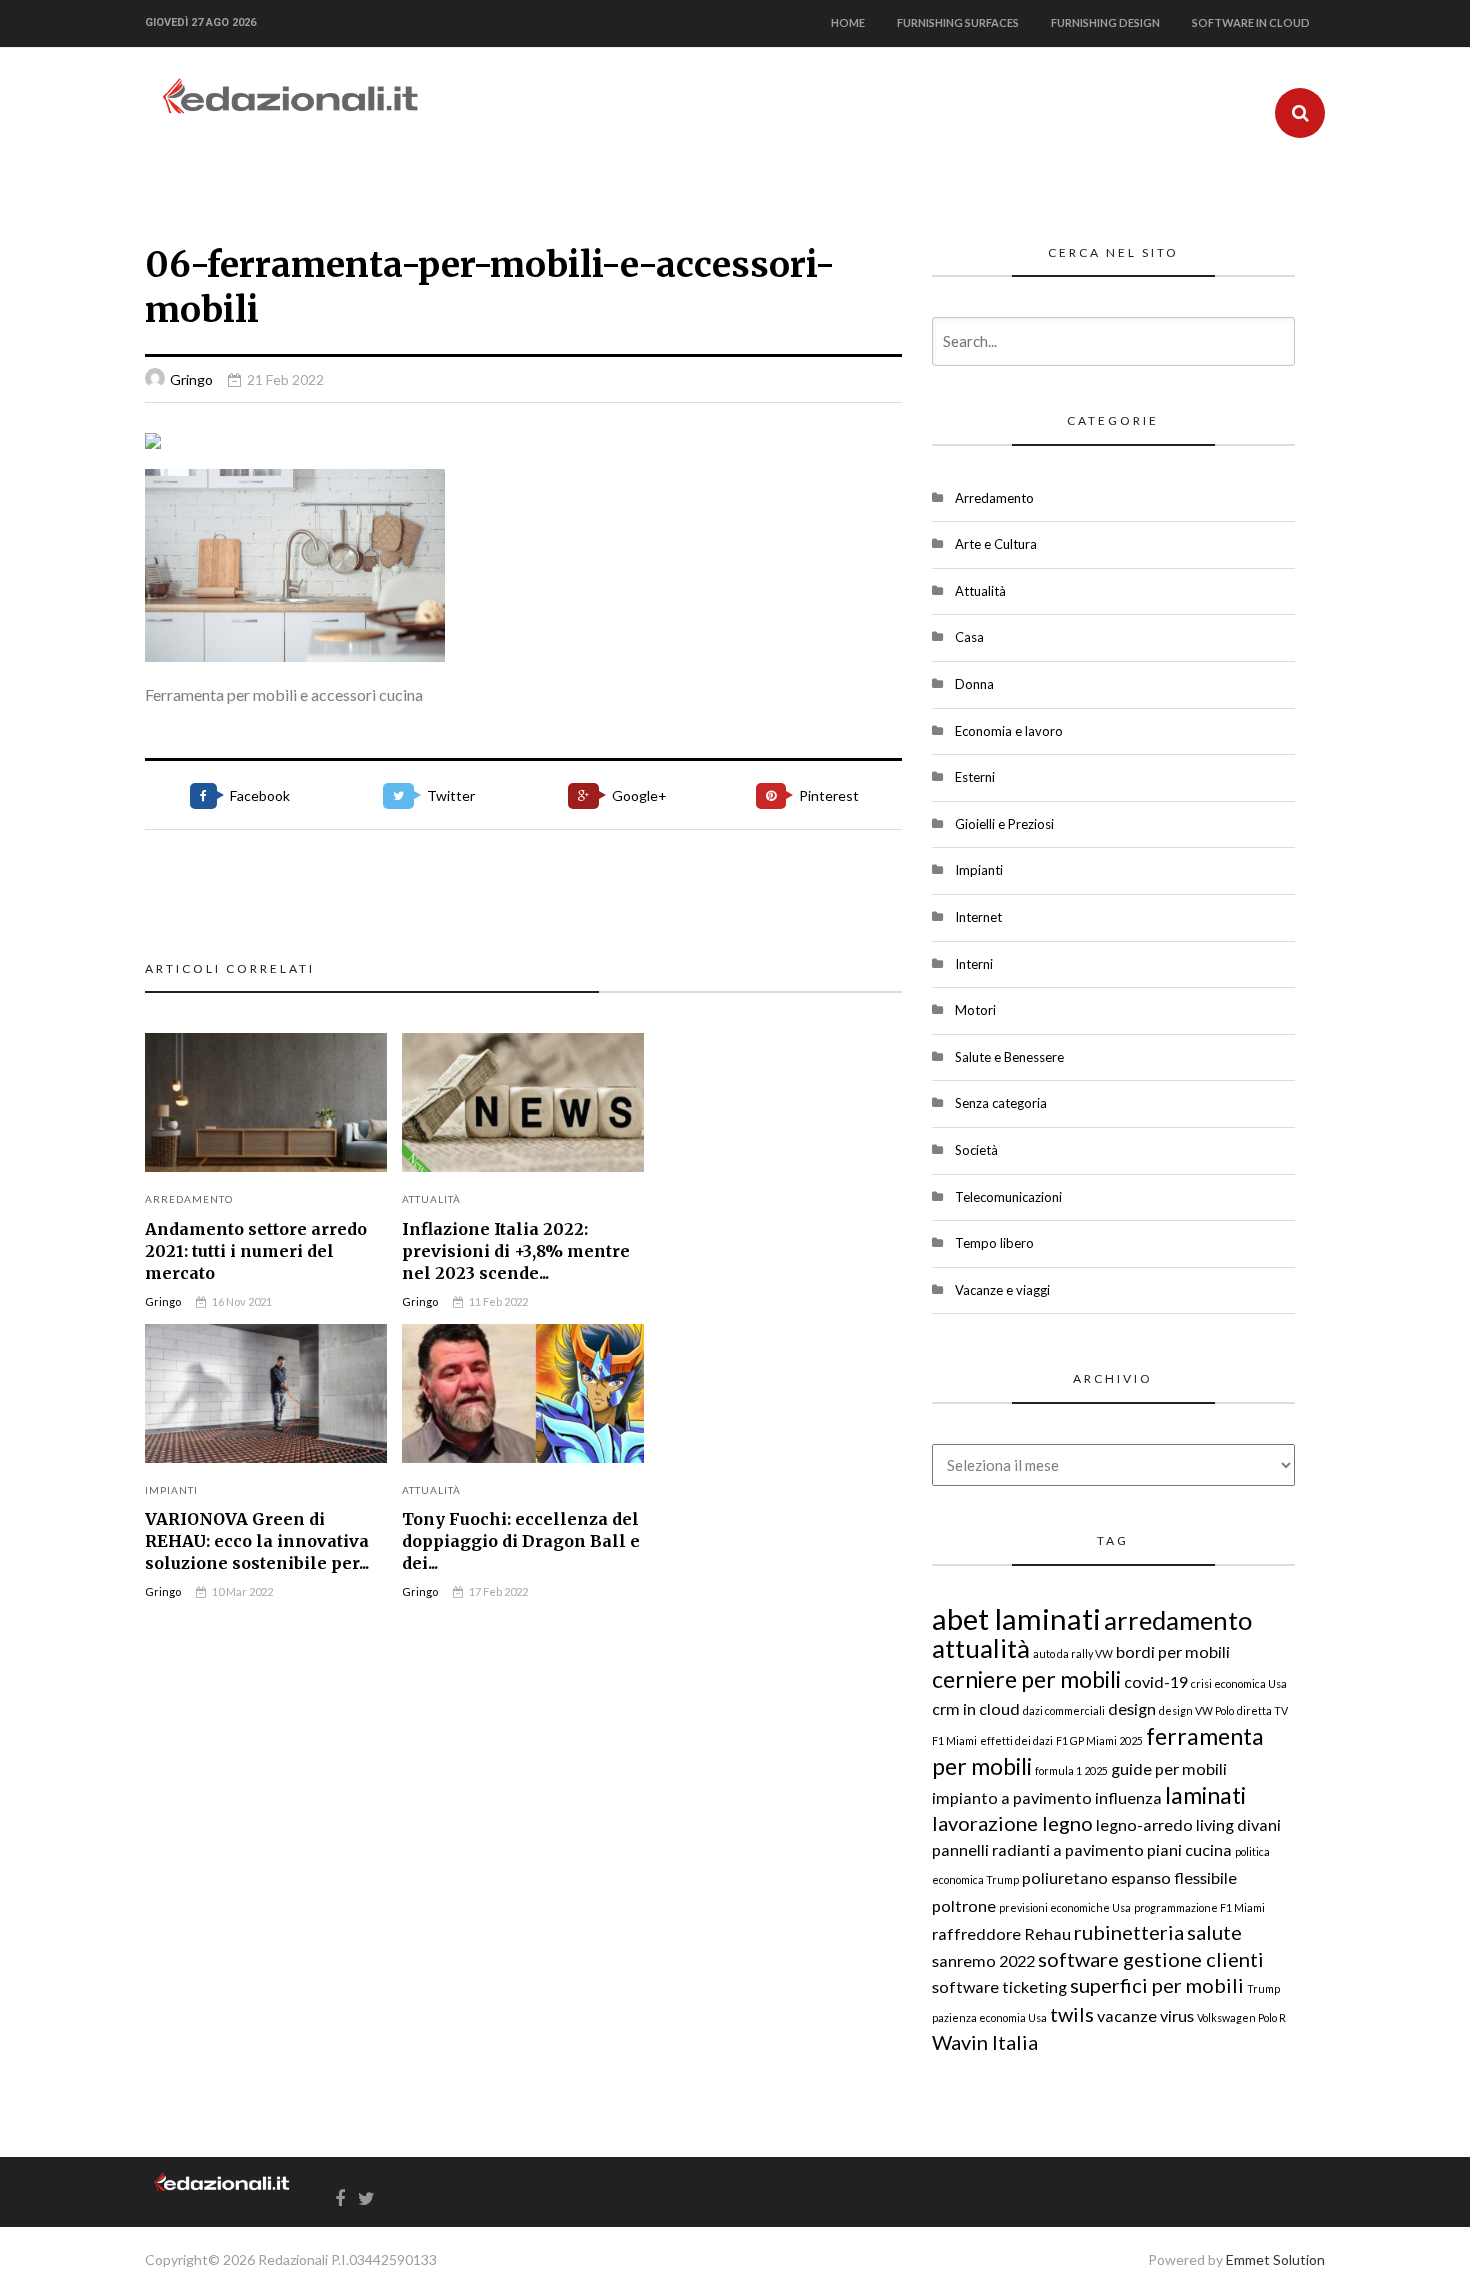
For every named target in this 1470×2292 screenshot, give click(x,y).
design (1132, 1708)
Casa (969, 637)
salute (1214, 1932)
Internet (978, 917)
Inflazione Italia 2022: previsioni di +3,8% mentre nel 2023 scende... (516, 1251)
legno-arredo (1144, 1824)
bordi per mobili (1173, 1651)
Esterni (975, 777)
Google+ (639, 795)
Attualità (431, 1199)
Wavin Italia (985, 2042)
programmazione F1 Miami (1199, 1907)
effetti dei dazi (1016, 1740)
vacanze (1127, 2015)
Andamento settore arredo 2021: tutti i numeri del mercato (256, 1251)
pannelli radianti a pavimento (1038, 1849)
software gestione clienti (1151, 1959)
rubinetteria (1129, 1932)
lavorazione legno (1012, 1823)
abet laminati (1016, 1618)
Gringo (191, 379)
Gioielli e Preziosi (1004, 824)
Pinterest (829, 795)
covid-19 (1156, 1681)
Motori (975, 1010)
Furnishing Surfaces (958, 22)
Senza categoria (1001, 1103)
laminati (1205, 1795)
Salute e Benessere (1009, 1057)
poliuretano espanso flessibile (1129, 1877)
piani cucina (1189, 1849)
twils (1072, 2014)
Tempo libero (994, 1243)
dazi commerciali (1064, 1710)
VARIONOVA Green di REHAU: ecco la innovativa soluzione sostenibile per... (257, 1541)
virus (1177, 2015)
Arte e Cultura (996, 544)
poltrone (964, 1905)
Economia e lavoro (1009, 731)
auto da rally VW (1073, 1653)
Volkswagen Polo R (1241, 2017)
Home (848, 22)
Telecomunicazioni (1008, 1197)
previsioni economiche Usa (1065, 1907)
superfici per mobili (1157, 1985)
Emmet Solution (1275, 2259)
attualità (981, 1648)
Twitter (451, 795)
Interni (974, 964)
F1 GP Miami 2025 (1099, 1740)
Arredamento (189, 1199)
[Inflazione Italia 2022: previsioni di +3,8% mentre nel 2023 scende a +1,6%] (523, 1102)
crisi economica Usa (1239, 1683)
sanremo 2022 (983, 1960)
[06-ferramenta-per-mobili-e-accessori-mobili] (523, 441)
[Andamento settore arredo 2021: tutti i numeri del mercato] (266, 1102)
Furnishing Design (1105, 22)
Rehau (1047, 1933)
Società (976, 1150)
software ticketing (999, 1986)
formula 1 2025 (1071, 1770)
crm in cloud (976, 1708)
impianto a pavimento (1012, 1797)
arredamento (1178, 1620)
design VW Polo (1196, 1710)
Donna (974, 684)
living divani (1238, 1824)
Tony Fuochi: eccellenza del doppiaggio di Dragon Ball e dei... (521, 1541)
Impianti (171, 1490)
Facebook (260, 795)
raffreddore (976, 1933)
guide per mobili (1169, 1768)
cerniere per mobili (1026, 1679)
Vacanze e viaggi (1002, 1290)
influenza (1128, 1797)
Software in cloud (1251, 22)
